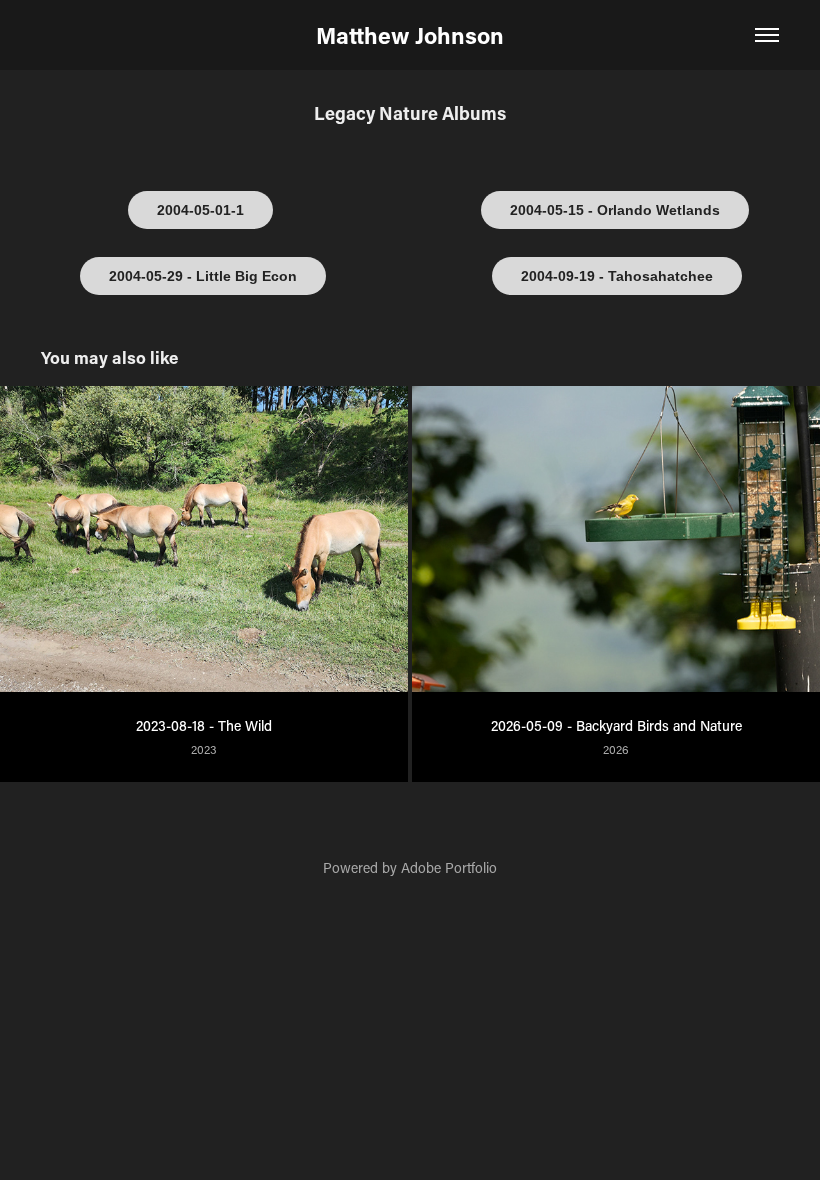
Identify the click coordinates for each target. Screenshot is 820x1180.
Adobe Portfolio (449, 867)
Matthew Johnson (410, 35)
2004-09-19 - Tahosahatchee (617, 276)
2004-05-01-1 (200, 210)
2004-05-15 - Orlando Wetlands (615, 210)
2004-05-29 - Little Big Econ (203, 276)
